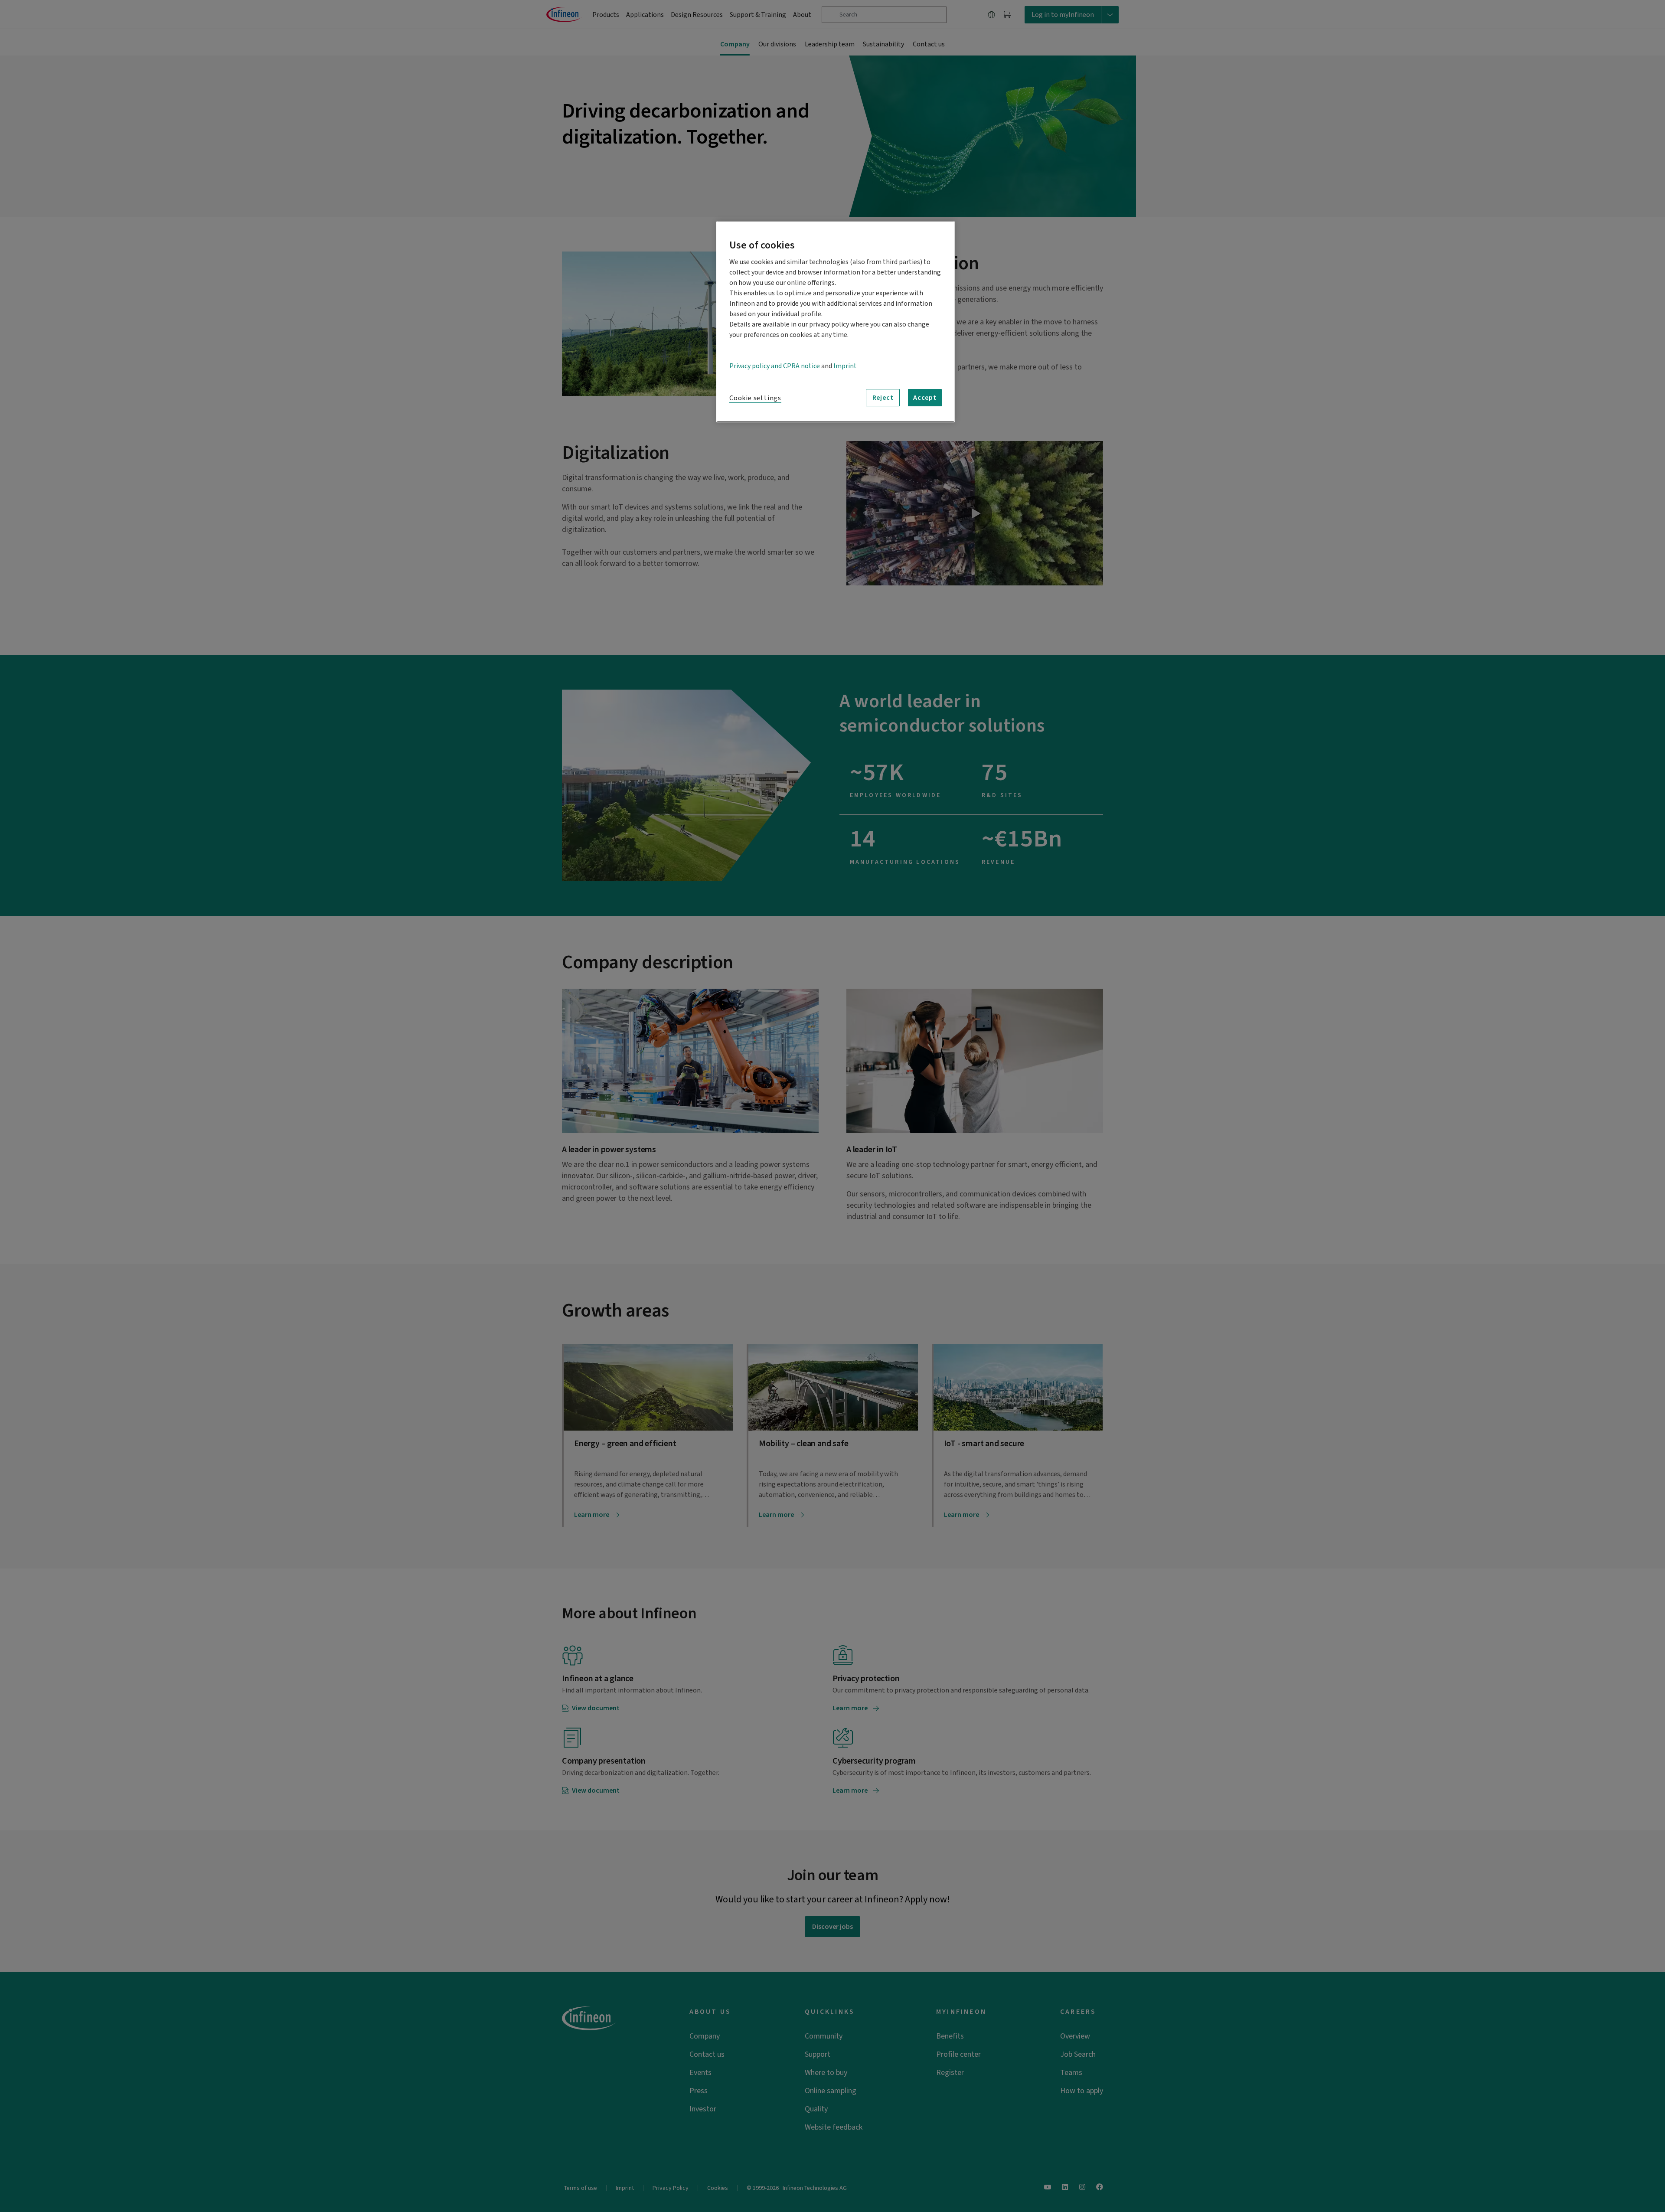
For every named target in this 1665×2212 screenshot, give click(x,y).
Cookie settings (755, 398)
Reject (883, 398)
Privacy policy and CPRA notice (775, 366)
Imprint (845, 366)
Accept (925, 398)
